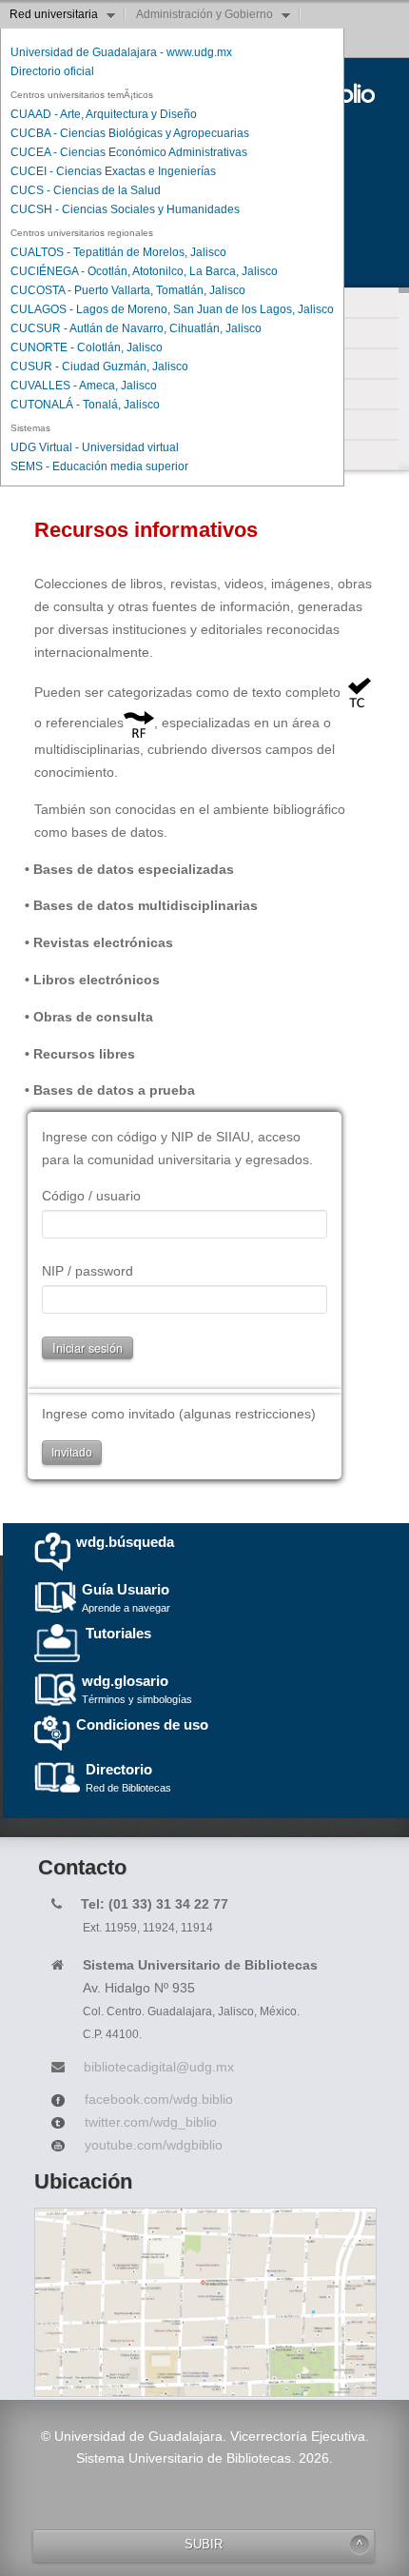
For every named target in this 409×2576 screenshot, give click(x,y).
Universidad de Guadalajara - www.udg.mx (121, 52)
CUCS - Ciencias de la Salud (86, 190)
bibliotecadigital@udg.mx (159, 2067)
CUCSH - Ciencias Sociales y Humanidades (125, 209)
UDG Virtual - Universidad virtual (95, 447)
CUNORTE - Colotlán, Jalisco (87, 347)
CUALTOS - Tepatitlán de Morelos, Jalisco (118, 252)
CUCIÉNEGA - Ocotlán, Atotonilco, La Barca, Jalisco (144, 271)
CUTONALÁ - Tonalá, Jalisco (85, 405)
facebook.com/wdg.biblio (159, 2099)
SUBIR (204, 2545)
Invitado (72, 1453)
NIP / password (88, 1271)
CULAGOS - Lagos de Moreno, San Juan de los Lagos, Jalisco (172, 309)
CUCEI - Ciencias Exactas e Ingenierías (113, 171)
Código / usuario (91, 1196)
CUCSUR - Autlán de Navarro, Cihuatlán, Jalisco (136, 328)
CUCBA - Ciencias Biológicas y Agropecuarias (130, 133)
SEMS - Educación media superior (99, 466)
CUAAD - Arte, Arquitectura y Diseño (104, 114)
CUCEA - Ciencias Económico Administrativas (129, 152)
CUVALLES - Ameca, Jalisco (84, 386)
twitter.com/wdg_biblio (151, 2122)
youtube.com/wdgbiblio (154, 2145)
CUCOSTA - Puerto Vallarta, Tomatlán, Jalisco (128, 290)
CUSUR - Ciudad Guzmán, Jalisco (99, 367)
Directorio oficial (52, 71)
